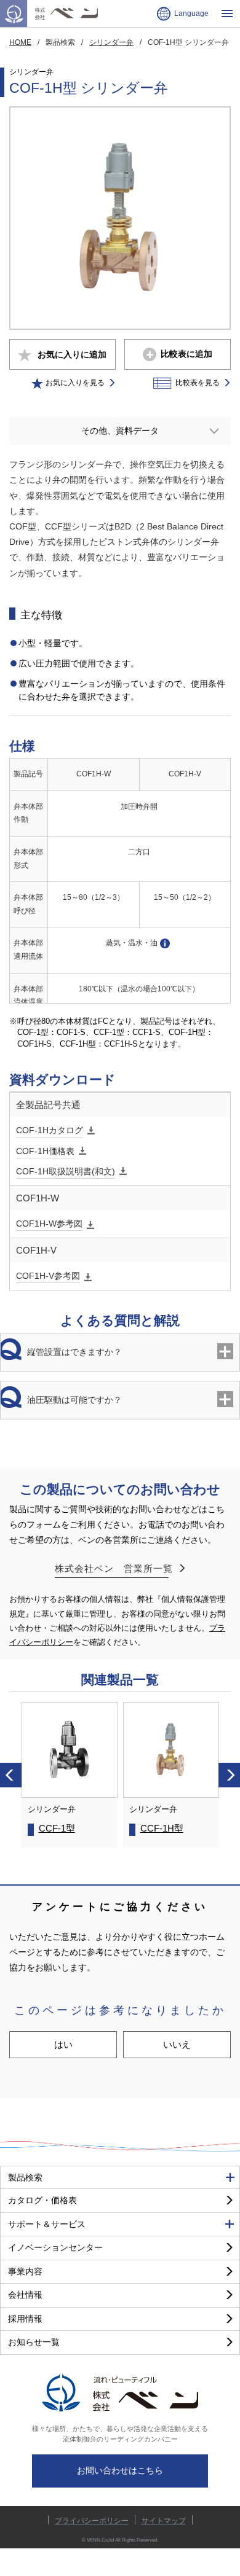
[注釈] (165, 944)
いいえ (177, 2044)
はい (63, 2044)
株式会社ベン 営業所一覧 (114, 1568)
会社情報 (25, 2295)
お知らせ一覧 (34, 2342)
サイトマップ (164, 2520)
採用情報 (25, 2319)
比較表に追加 (186, 354)
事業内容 (25, 2271)
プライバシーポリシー (92, 2520)
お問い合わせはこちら (120, 2470)
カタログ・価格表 (42, 2200)
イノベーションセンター (55, 2247)
